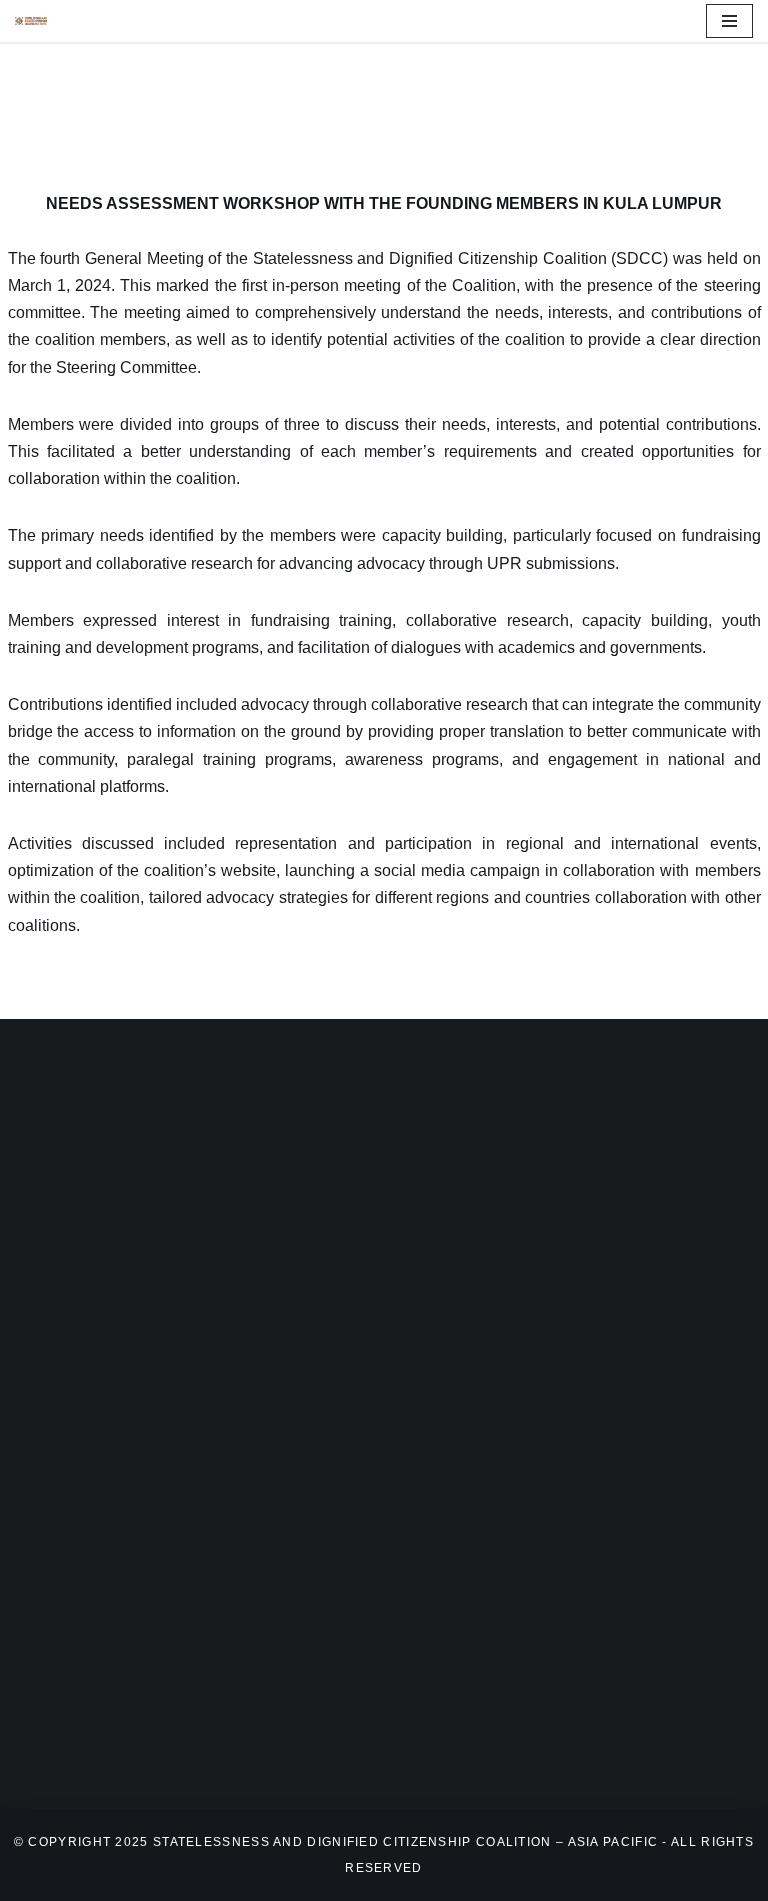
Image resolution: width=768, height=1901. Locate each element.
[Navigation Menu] (729, 21)
